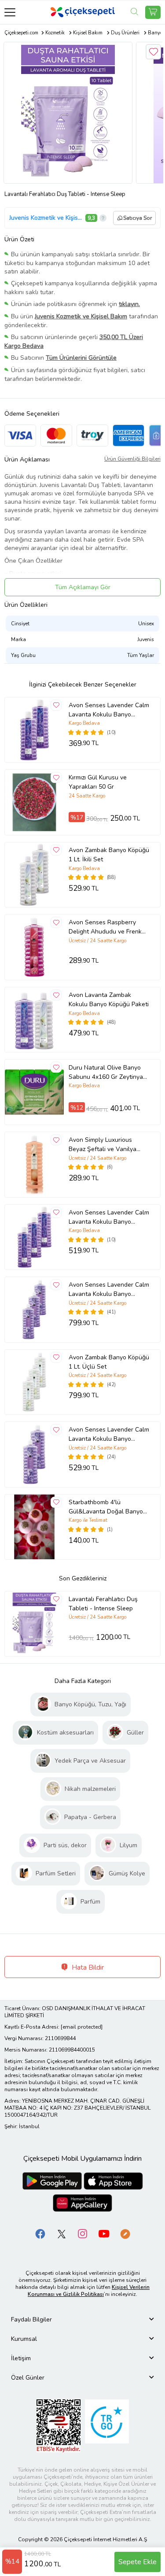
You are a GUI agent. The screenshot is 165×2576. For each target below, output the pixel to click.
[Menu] (10, 12)
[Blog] (125, 2234)
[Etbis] (59, 2426)
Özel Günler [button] (28, 2378)
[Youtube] (104, 2234)
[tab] (82, 2320)
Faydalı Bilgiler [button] (31, 2320)
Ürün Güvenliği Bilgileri (132, 459)
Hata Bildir (87, 1967)
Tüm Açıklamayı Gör (83, 587)
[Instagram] (83, 2234)
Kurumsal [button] (24, 2339)
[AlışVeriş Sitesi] (153, 12)
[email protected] (82, 2027)
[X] (62, 2234)
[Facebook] (40, 2234)
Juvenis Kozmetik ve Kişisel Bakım (46, 218)
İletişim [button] (21, 2358)
